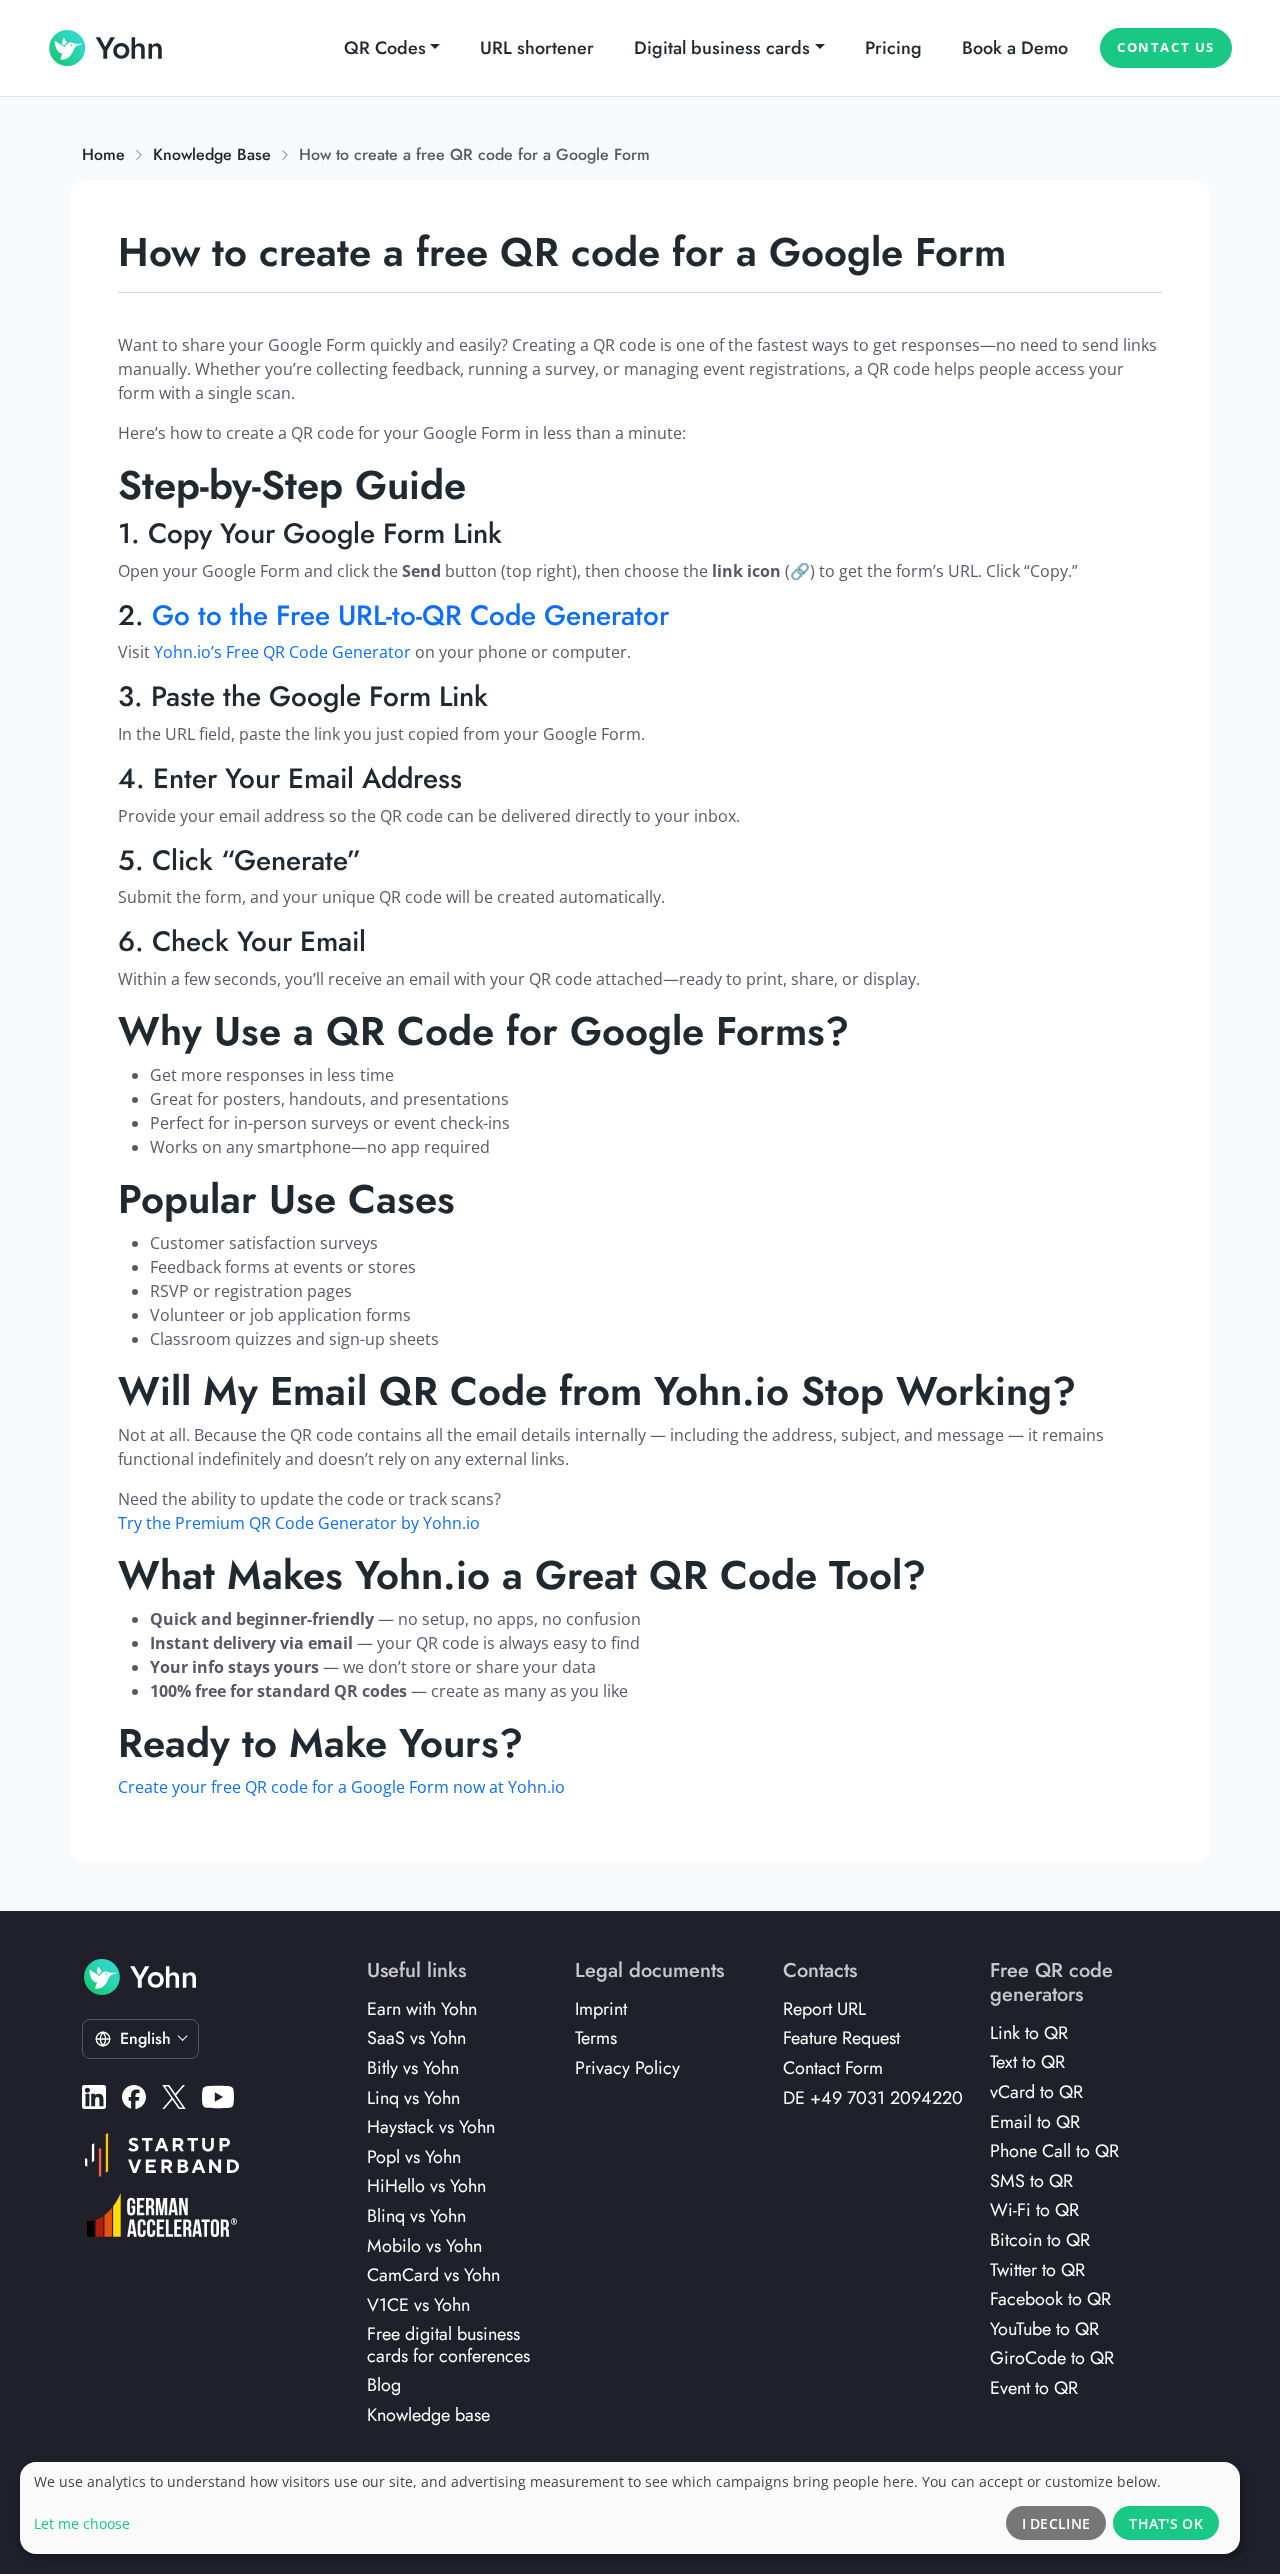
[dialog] (630, 2508)
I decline (1056, 2523)
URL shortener (537, 48)
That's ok (1166, 2523)
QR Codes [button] (385, 48)
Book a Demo (1015, 48)
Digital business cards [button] (722, 48)
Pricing (893, 48)
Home (103, 154)
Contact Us (1166, 47)
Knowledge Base (212, 154)
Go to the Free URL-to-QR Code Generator (410, 615)
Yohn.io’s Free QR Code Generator (282, 652)
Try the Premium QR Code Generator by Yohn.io (299, 1523)
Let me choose (82, 2523)
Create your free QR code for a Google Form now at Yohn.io (341, 1787)
